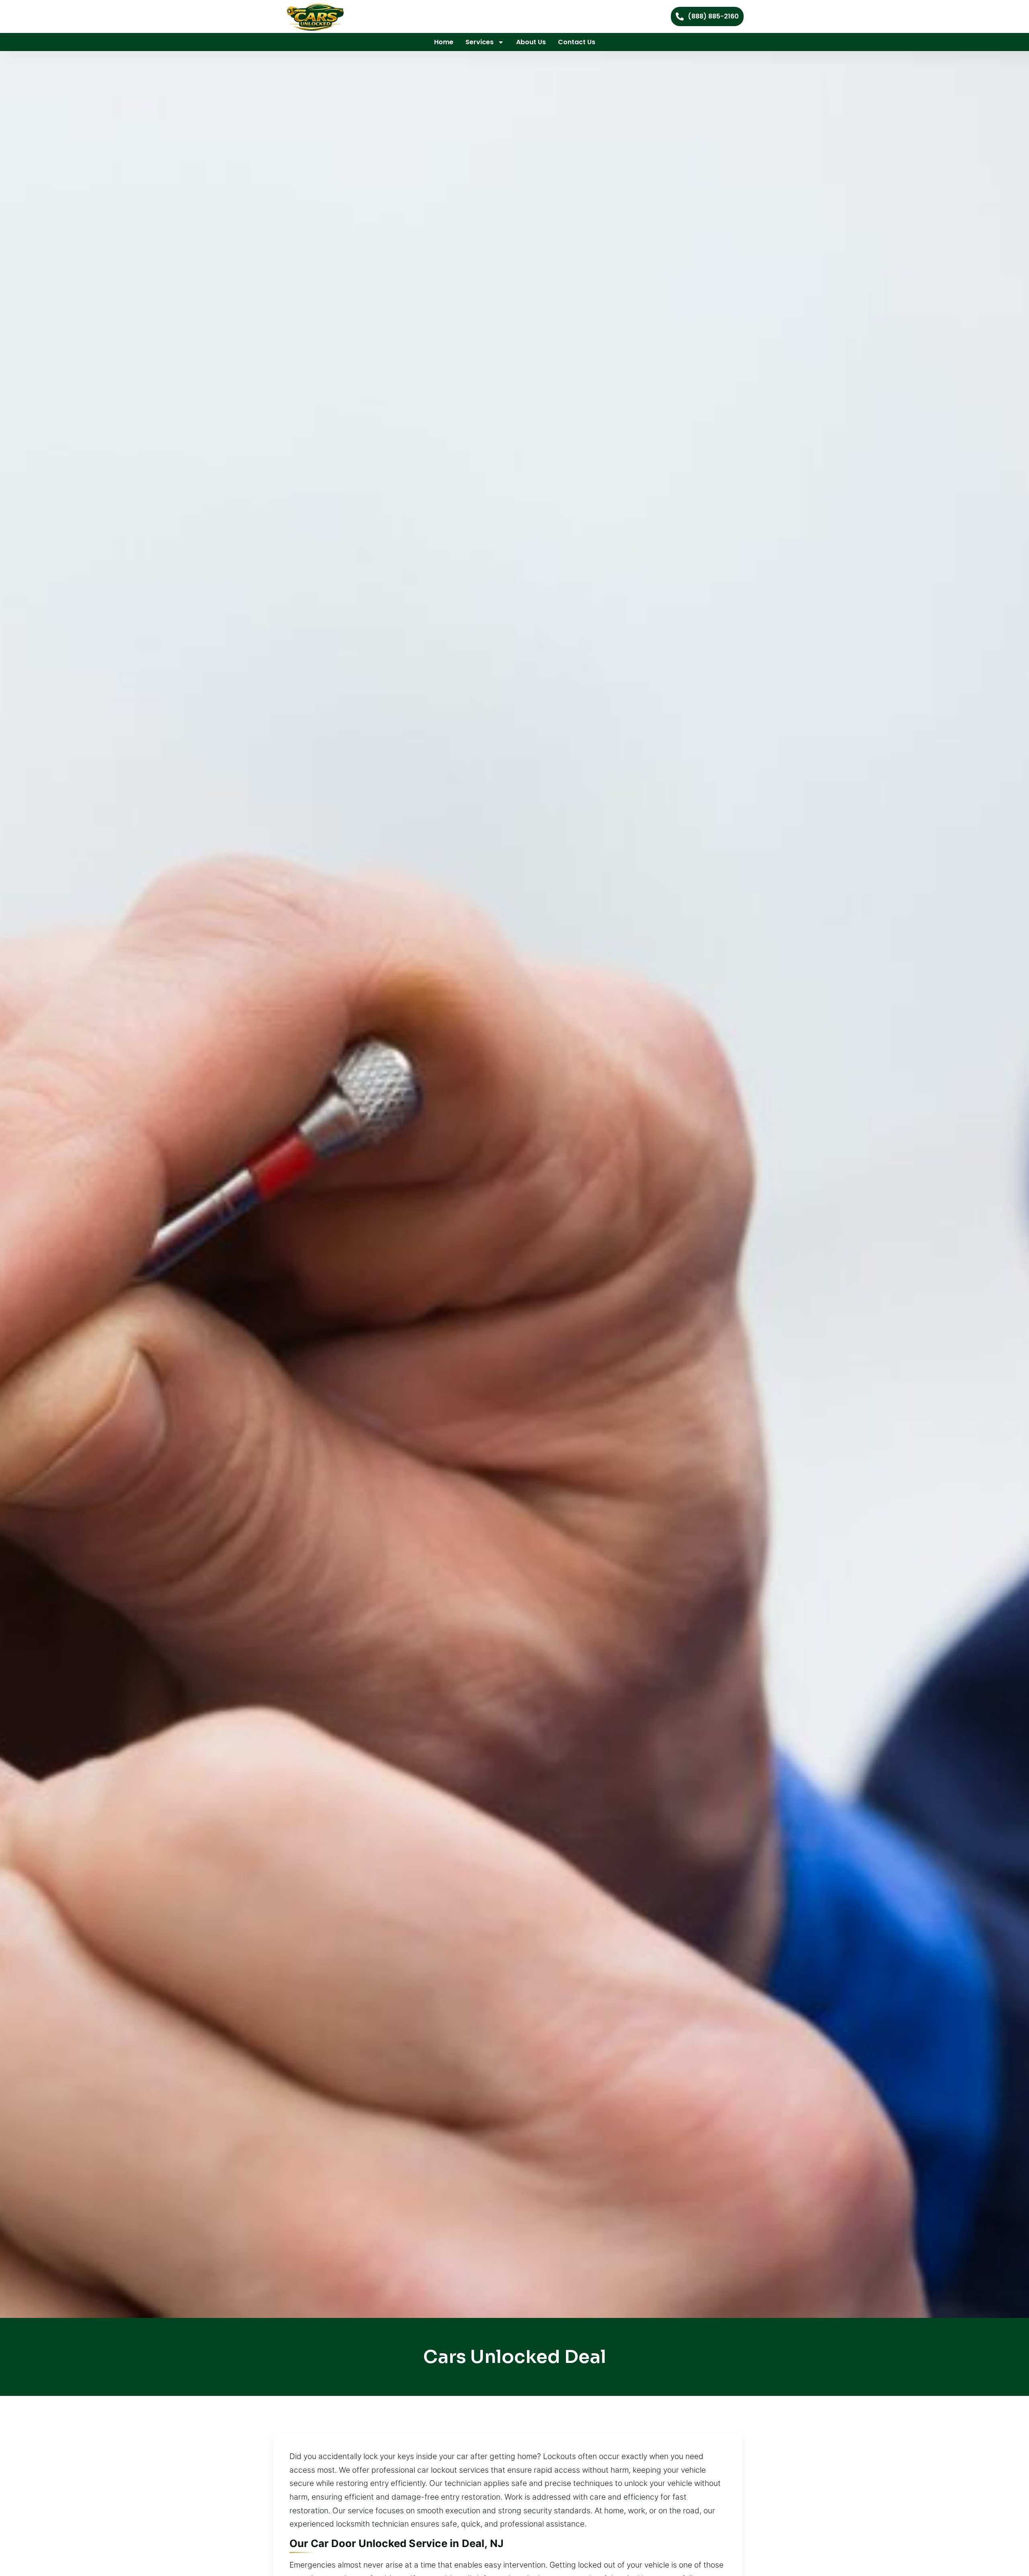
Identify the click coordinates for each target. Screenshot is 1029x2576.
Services (480, 42)
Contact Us (577, 42)
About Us (531, 42)
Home (444, 42)
